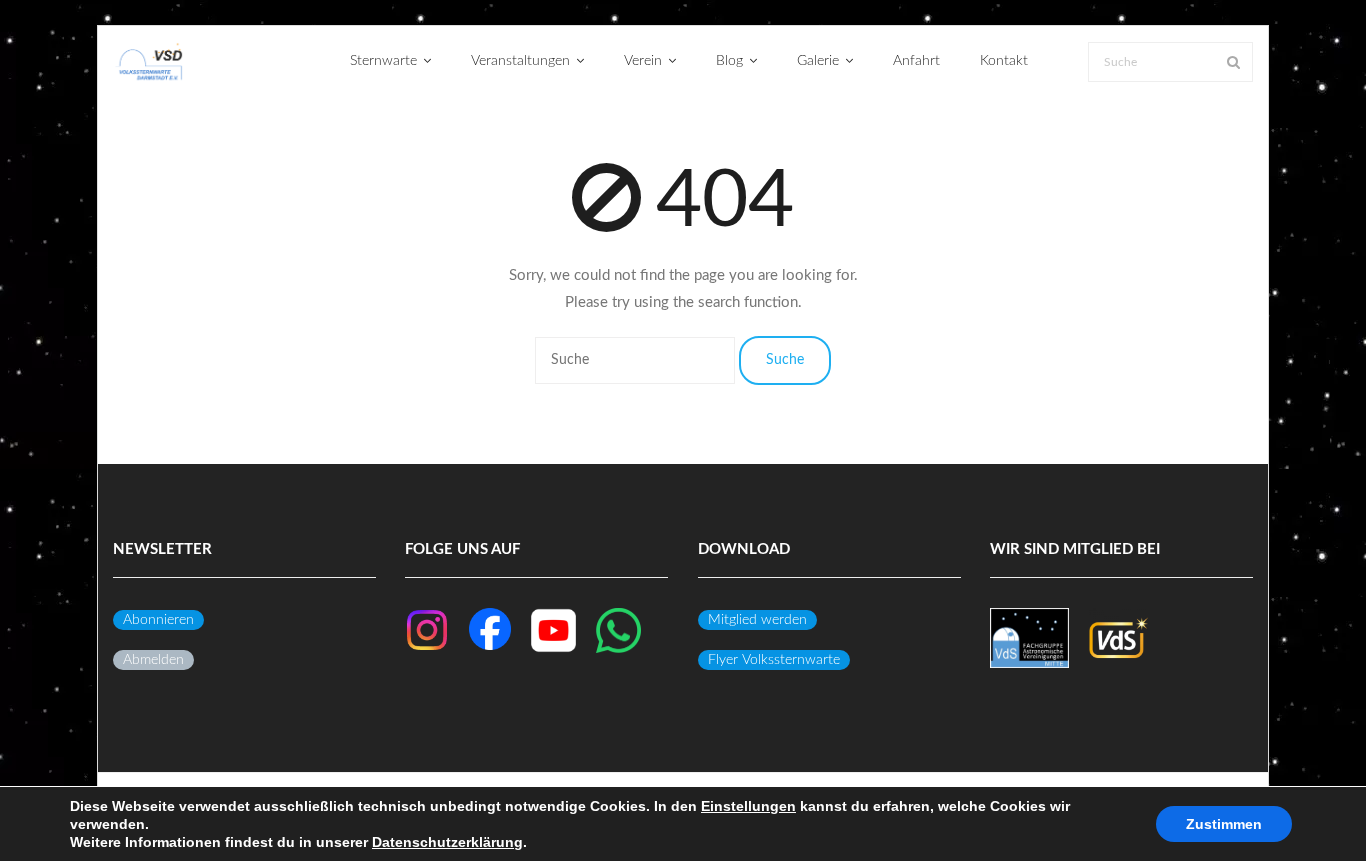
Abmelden (153, 660)
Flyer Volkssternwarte (774, 660)
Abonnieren (158, 620)
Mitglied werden (757, 620)
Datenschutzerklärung (447, 842)
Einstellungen (748, 806)
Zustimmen (1224, 824)
